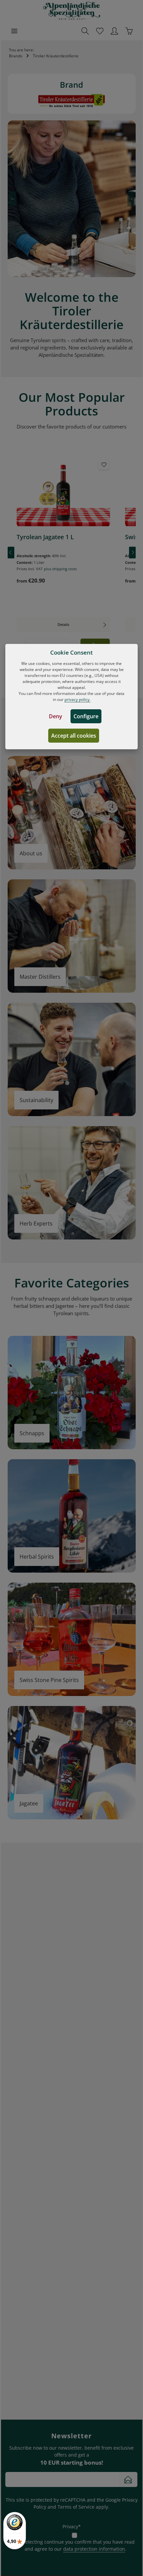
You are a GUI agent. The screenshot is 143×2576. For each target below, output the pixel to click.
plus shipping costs (60, 569)
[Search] (85, 31)
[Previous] (11, 552)
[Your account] (114, 31)
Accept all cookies (74, 736)
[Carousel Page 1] (61, 270)
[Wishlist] (100, 31)
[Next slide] (131, 199)
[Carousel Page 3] (75, 270)
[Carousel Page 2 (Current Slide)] (68, 270)
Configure (86, 716)
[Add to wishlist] (104, 465)
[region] (72, 552)
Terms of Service (76, 2507)
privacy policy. (77, 699)
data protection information (94, 2549)
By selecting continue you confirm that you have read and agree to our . (75, 2545)
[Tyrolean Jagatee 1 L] (63, 493)
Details (63, 624)
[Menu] (14, 31)
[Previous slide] (13, 199)
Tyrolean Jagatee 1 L (45, 537)
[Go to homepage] (72, 11)
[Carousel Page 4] (82, 270)
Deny (56, 716)
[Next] (132, 552)
